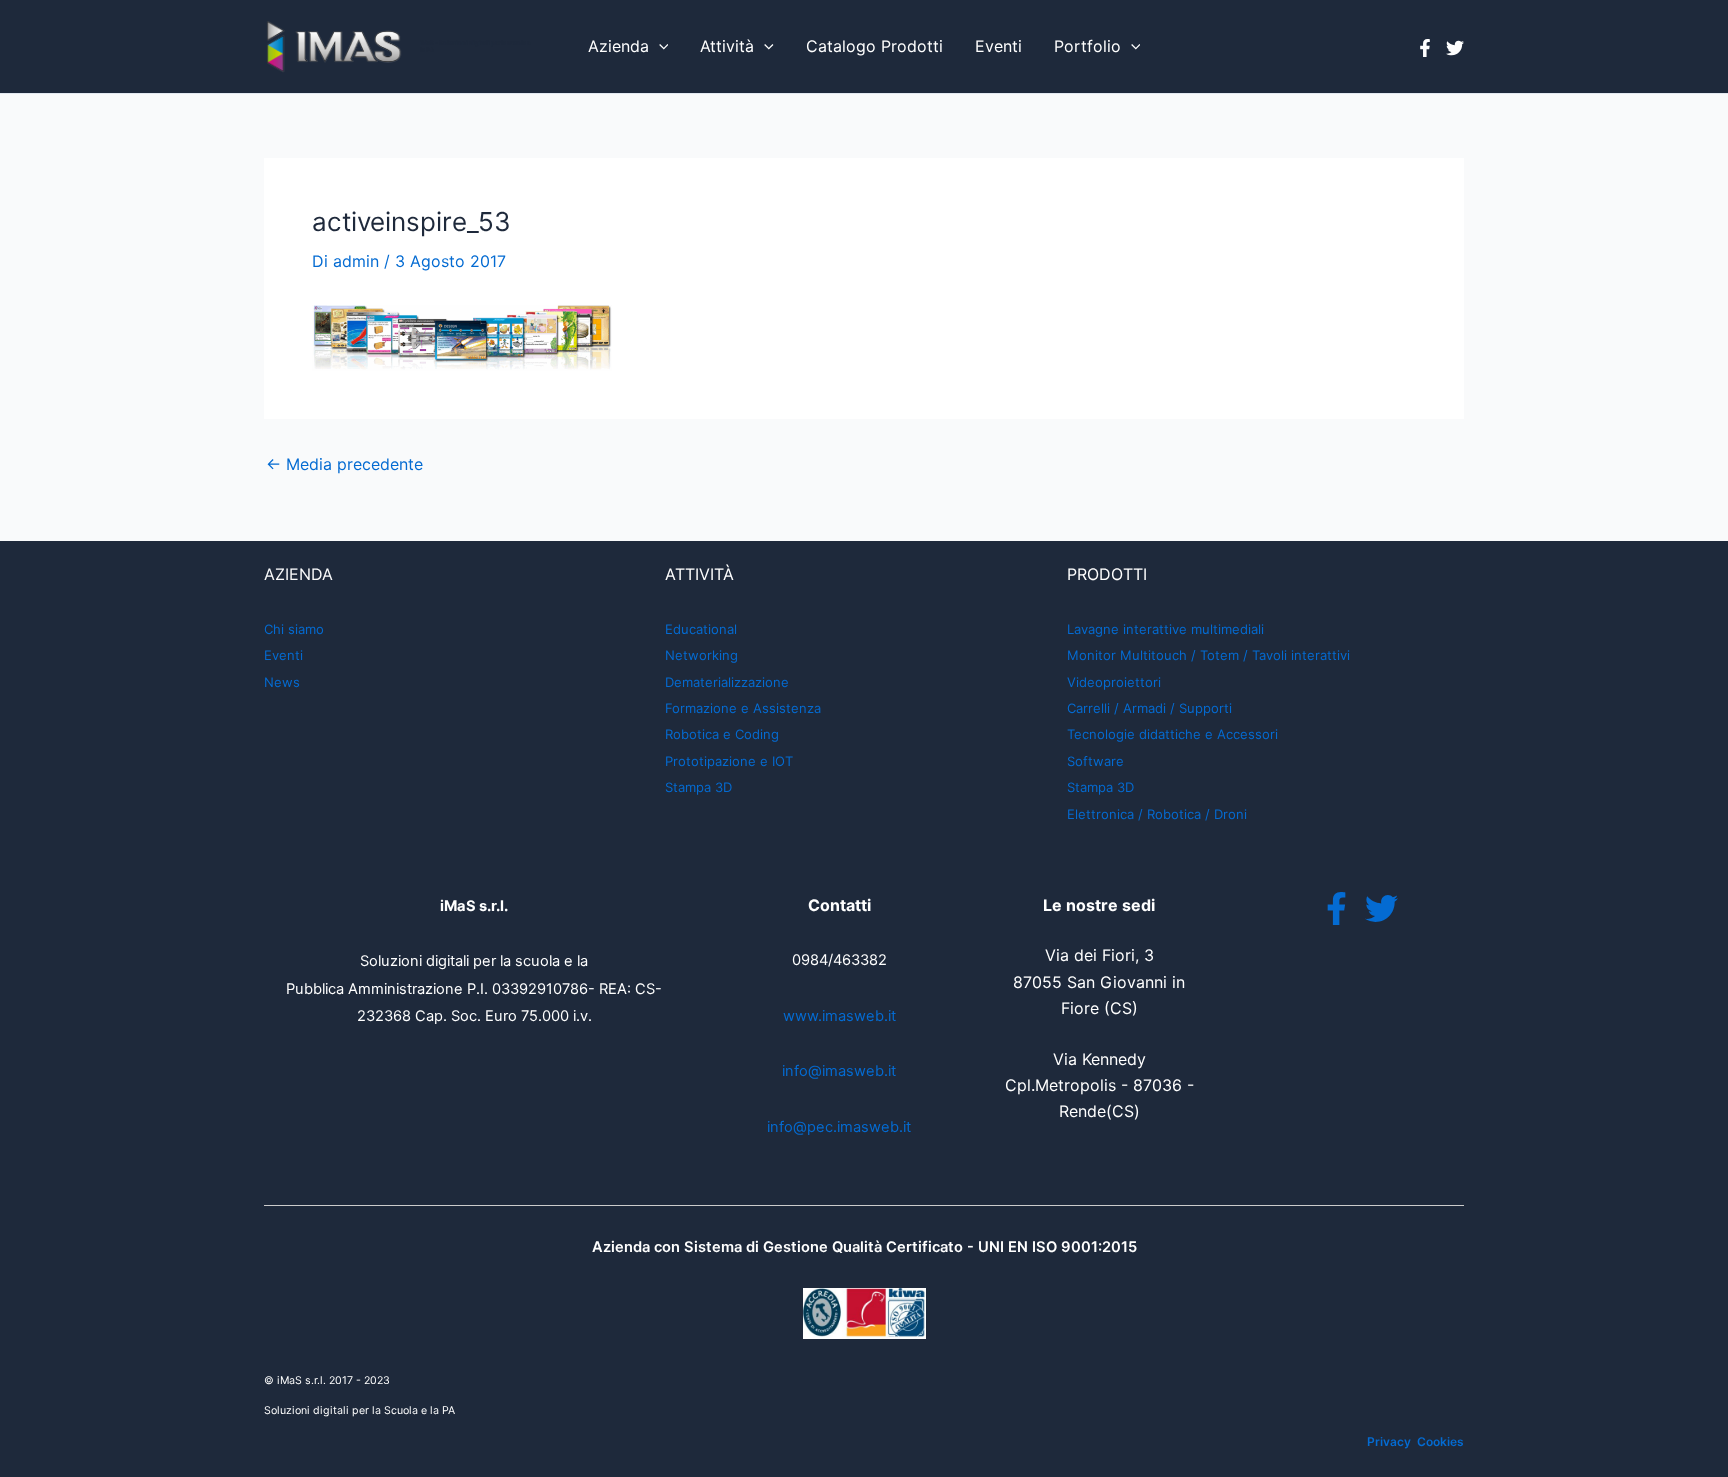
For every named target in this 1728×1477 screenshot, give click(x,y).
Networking (701, 655)
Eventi (998, 46)
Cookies (1440, 1441)
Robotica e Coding (722, 734)
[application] (659, 46)
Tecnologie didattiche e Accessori (1172, 734)
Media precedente (344, 464)
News (282, 682)
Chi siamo (294, 629)
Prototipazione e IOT (729, 761)
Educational (701, 629)
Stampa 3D (698, 787)
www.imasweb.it (839, 1016)
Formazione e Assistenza (743, 708)
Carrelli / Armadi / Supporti (1149, 708)
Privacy (1389, 1441)
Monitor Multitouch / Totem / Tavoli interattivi (1208, 655)
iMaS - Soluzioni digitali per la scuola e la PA (475, 46)
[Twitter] (1455, 48)
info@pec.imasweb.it (839, 1127)
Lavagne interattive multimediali (1165, 629)
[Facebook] (1425, 48)
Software (1095, 761)
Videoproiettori (1114, 682)
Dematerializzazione (727, 682)
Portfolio (1087, 46)
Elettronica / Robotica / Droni (1157, 814)
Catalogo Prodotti (874, 46)
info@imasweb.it (839, 1071)
